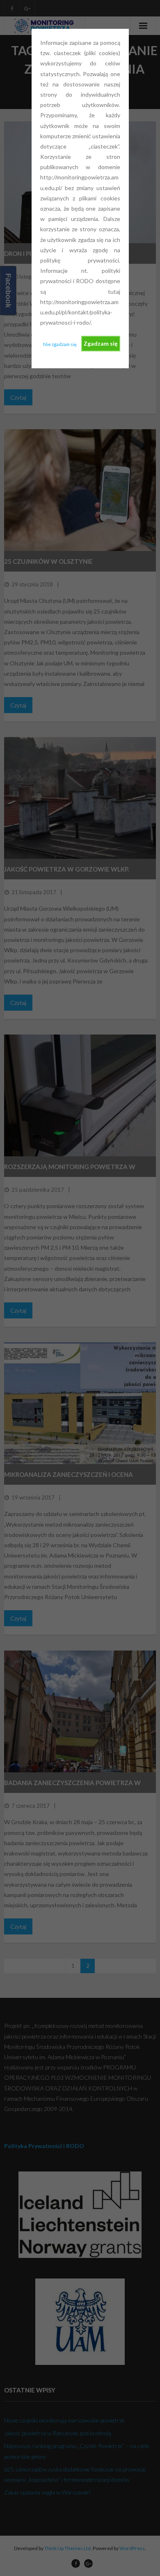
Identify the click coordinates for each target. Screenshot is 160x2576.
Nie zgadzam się (60, 344)
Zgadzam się (101, 343)
